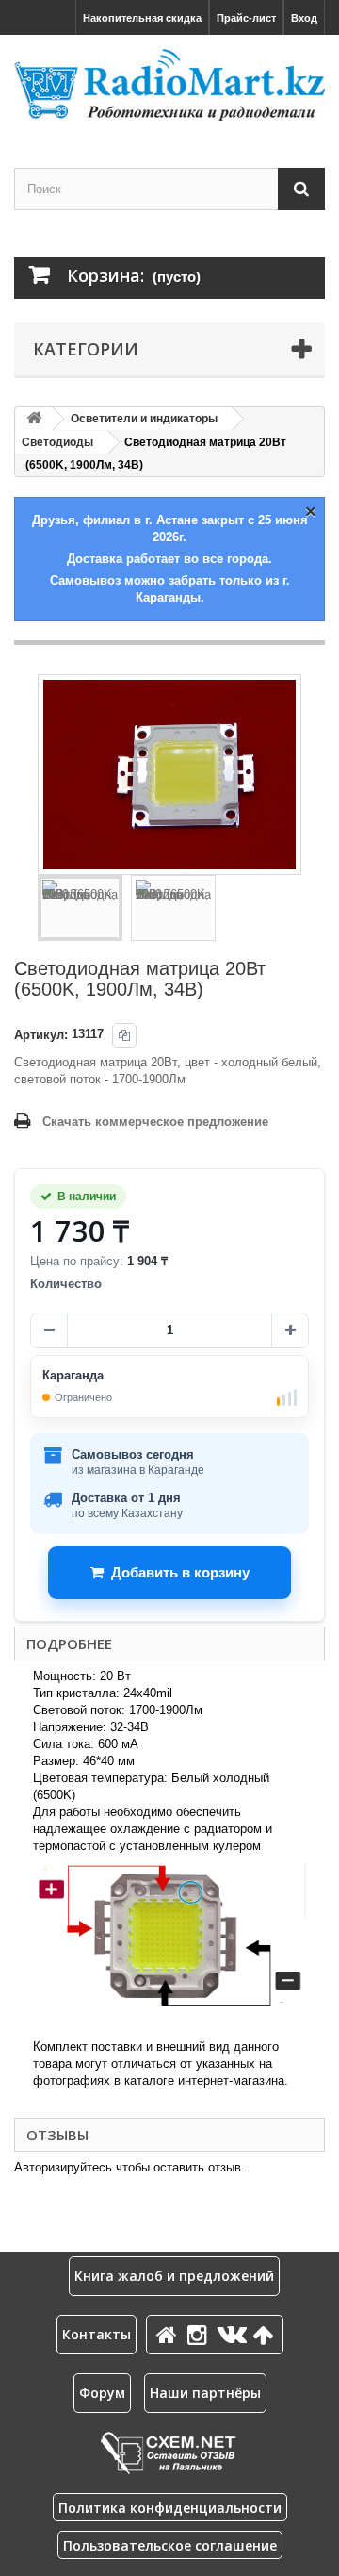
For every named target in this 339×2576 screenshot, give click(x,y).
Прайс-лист (246, 18)
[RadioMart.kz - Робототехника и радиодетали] (169, 85)
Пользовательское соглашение (170, 2545)
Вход (304, 18)
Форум (102, 2393)
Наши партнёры (205, 2393)
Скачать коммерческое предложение (155, 1122)
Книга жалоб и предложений (174, 2276)
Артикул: (41, 1035)
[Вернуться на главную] (34, 419)
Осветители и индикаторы (144, 419)
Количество (66, 1284)
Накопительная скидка (142, 18)
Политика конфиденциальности (170, 2508)
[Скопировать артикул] (124, 1035)
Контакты (97, 2334)
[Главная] (169, 2334)
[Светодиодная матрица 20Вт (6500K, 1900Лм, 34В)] (80, 908)
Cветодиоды (57, 442)
